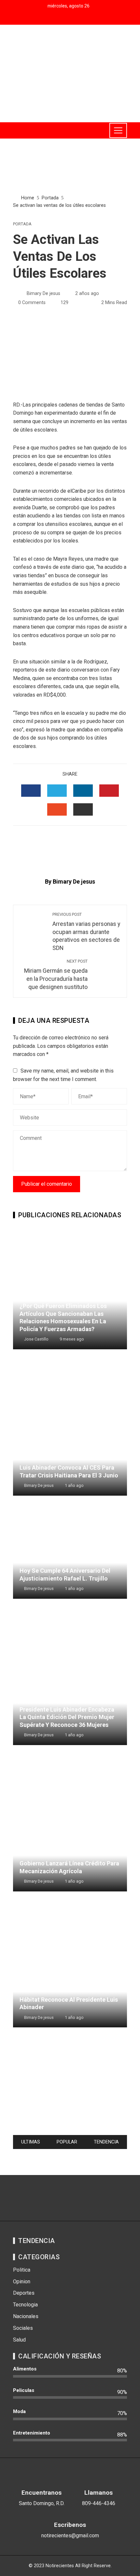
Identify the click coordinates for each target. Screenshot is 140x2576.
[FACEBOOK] (31, 791)
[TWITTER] (57, 791)
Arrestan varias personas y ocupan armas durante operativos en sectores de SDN (86, 932)
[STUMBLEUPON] (57, 809)
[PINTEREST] (109, 791)
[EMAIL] (83, 809)
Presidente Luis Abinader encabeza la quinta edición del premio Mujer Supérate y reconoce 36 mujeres (67, 1717)
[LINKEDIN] (83, 791)
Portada (22, 224)
